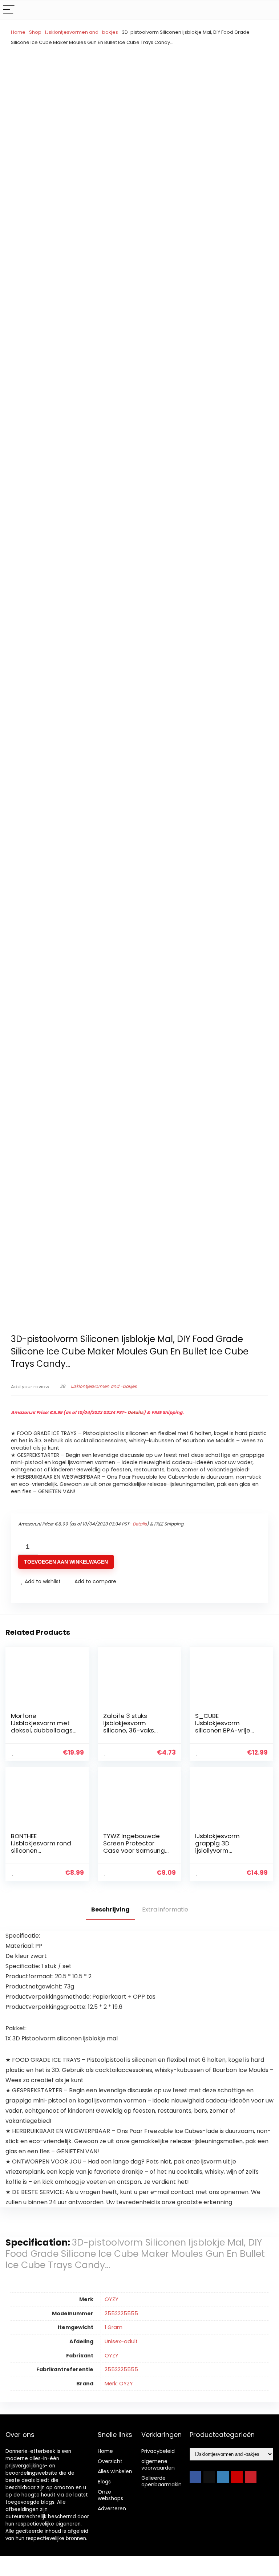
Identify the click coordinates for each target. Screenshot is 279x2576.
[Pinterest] (251, 2477)
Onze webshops (110, 2495)
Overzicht (110, 2461)
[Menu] (9, 10)
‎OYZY (112, 2299)
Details (136, 1412)
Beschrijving (110, 1909)
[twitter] (209, 2477)
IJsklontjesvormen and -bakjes (82, 32)
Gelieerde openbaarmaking (163, 2481)
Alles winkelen (115, 2471)
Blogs (104, 2482)
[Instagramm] (223, 2477)
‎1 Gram (114, 2327)
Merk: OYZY (119, 2384)
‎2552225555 (121, 2313)
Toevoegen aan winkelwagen (66, 1562)
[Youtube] (237, 2477)
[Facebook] (195, 2477)
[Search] (268, 10)
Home (18, 32)
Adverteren (112, 2508)
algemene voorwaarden (158, 2465)
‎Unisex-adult (121, 2341)
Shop (35, 32)
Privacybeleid (158, 2451)
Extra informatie (165, 1909)
